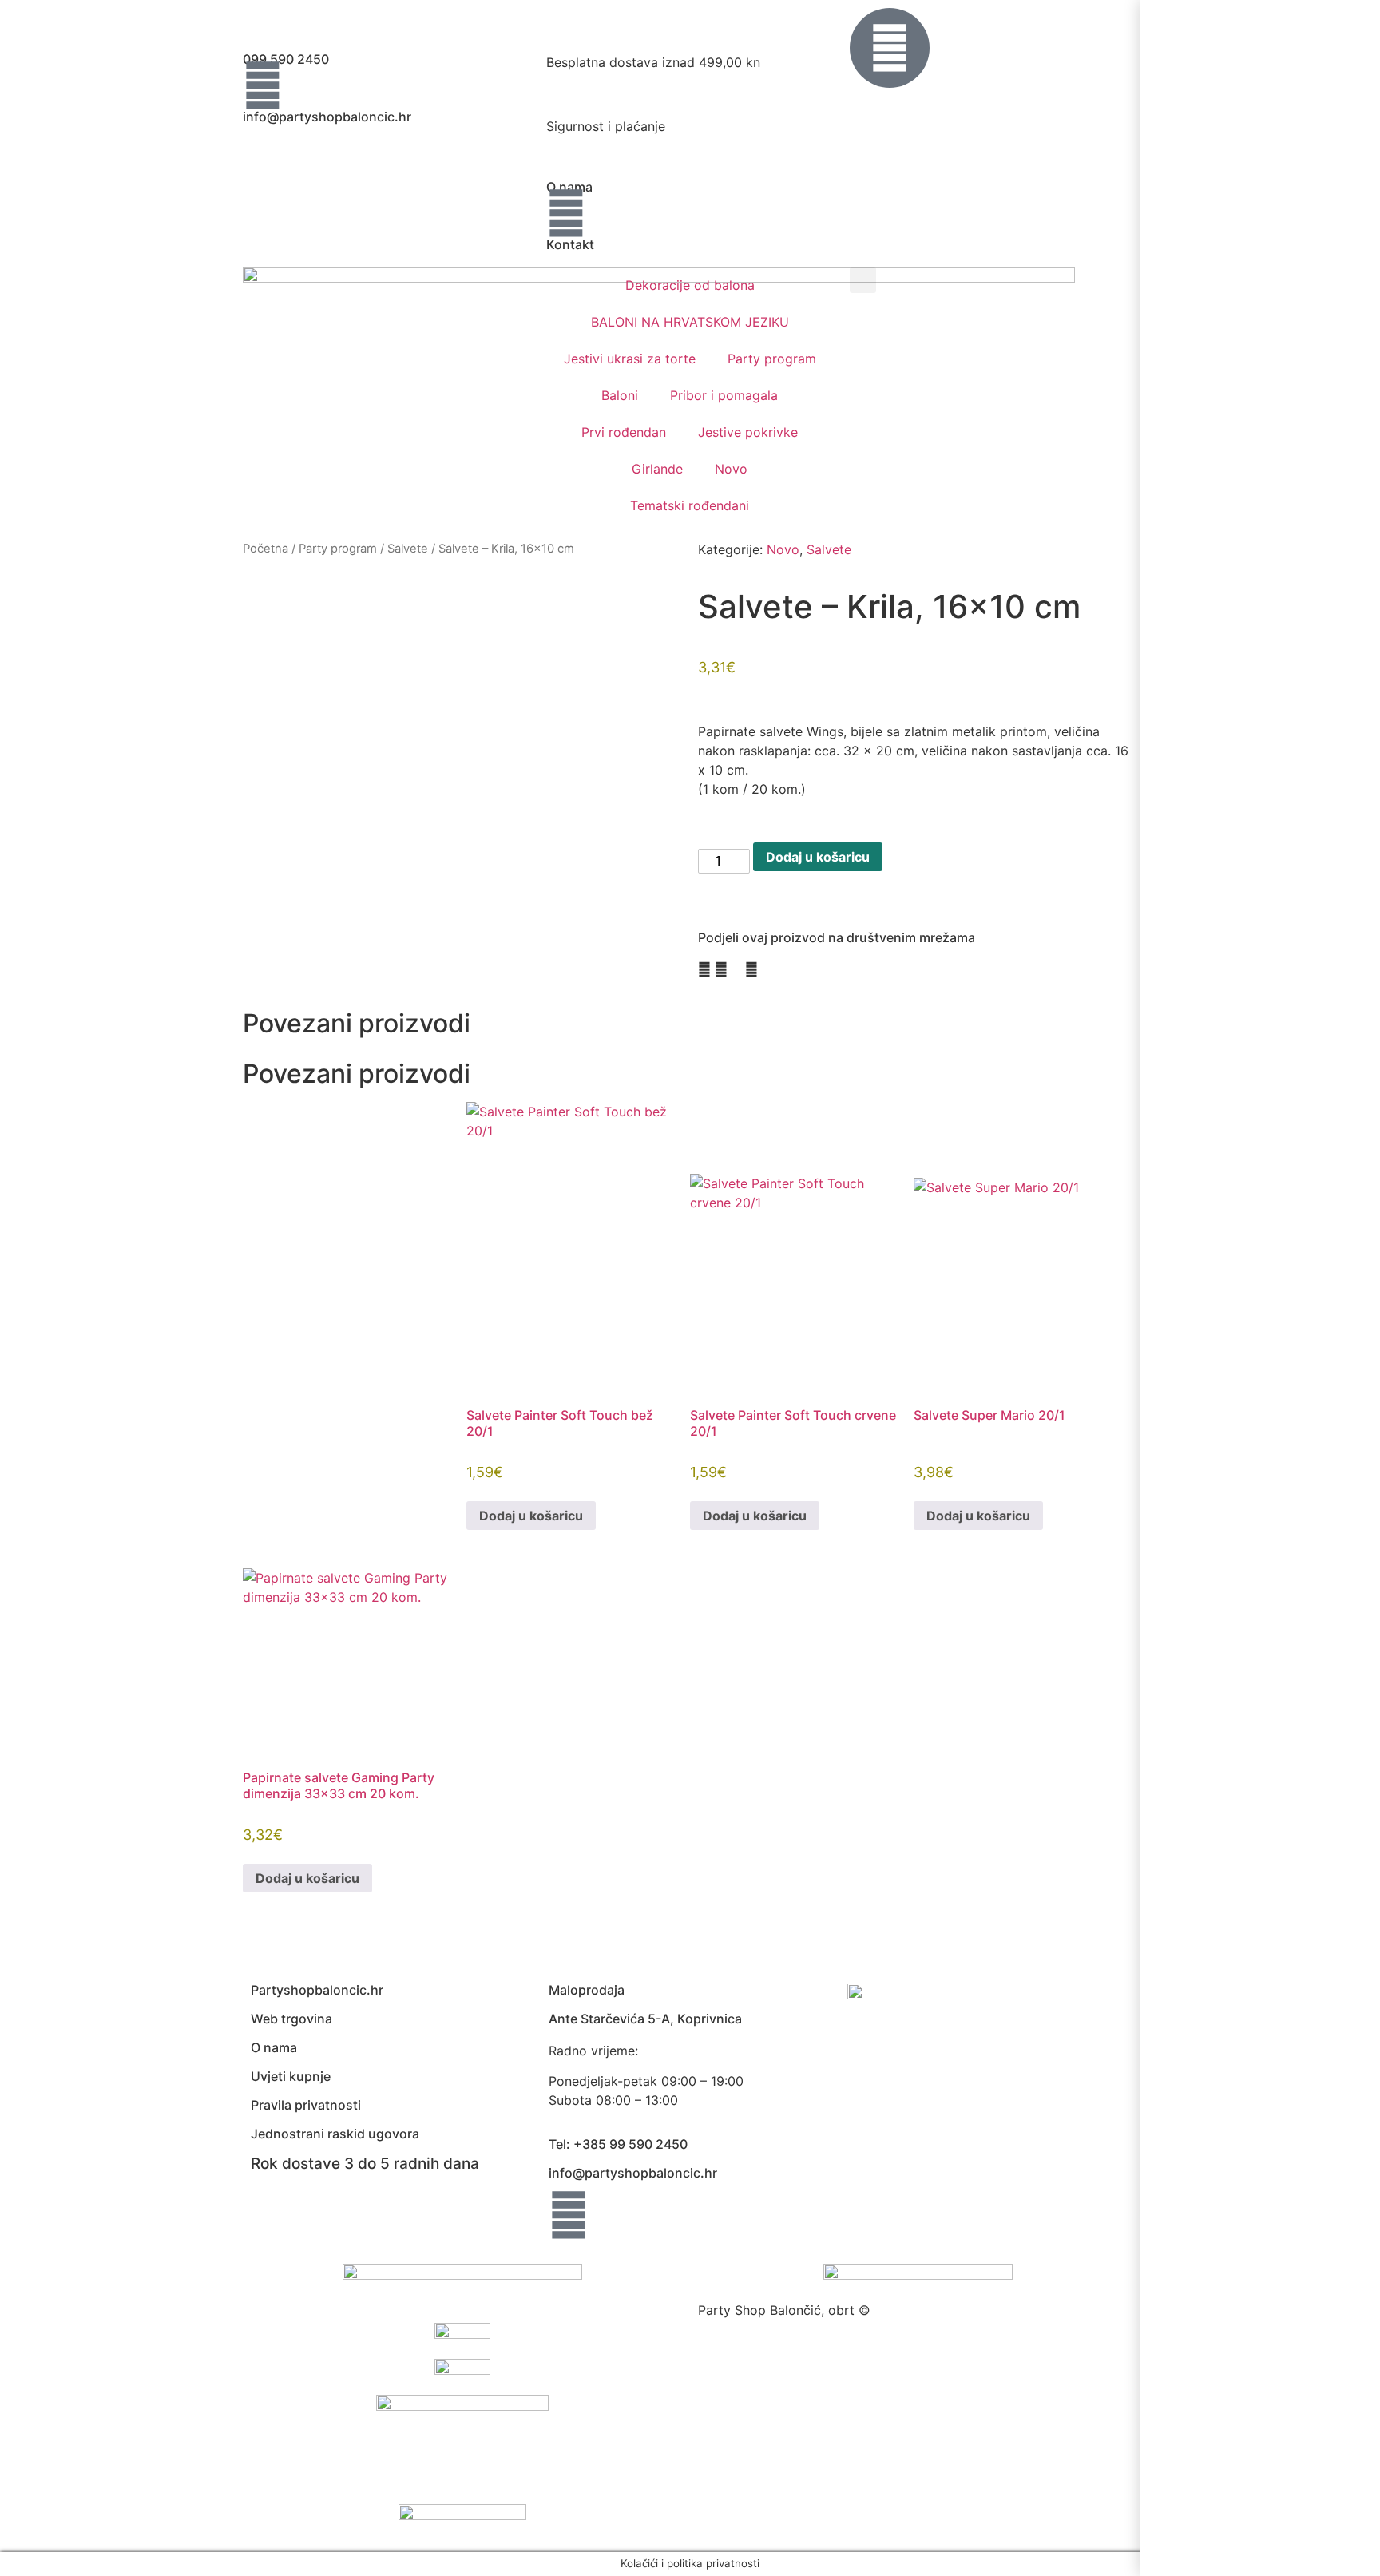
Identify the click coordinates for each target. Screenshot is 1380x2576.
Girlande (657, 469)
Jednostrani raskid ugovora (335, 2134)
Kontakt (570, 244)
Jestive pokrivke (748, 432)
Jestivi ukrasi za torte (630, 359)
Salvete (408, 549)
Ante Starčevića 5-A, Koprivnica (645, 2019)
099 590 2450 (286, 59)
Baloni (620, 395)
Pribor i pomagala (724, 395)
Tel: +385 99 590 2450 (618, 2144)
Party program (772, 359)
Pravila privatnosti (306, 2105)
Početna (266, 549)
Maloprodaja (587, 1990)
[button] (863, 280)
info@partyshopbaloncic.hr (327, 117)
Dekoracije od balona (690, 285)
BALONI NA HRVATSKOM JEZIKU (690, 322)
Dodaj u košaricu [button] (531, 1516)
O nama (569, 187)
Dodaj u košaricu (818, 857)
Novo (731, 469)
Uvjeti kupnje (291, 2076)
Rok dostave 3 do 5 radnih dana (365, 2164)
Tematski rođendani (690, 505)
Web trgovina (291, 2019)
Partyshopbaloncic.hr (317, 1990)
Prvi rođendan (624, 432)
